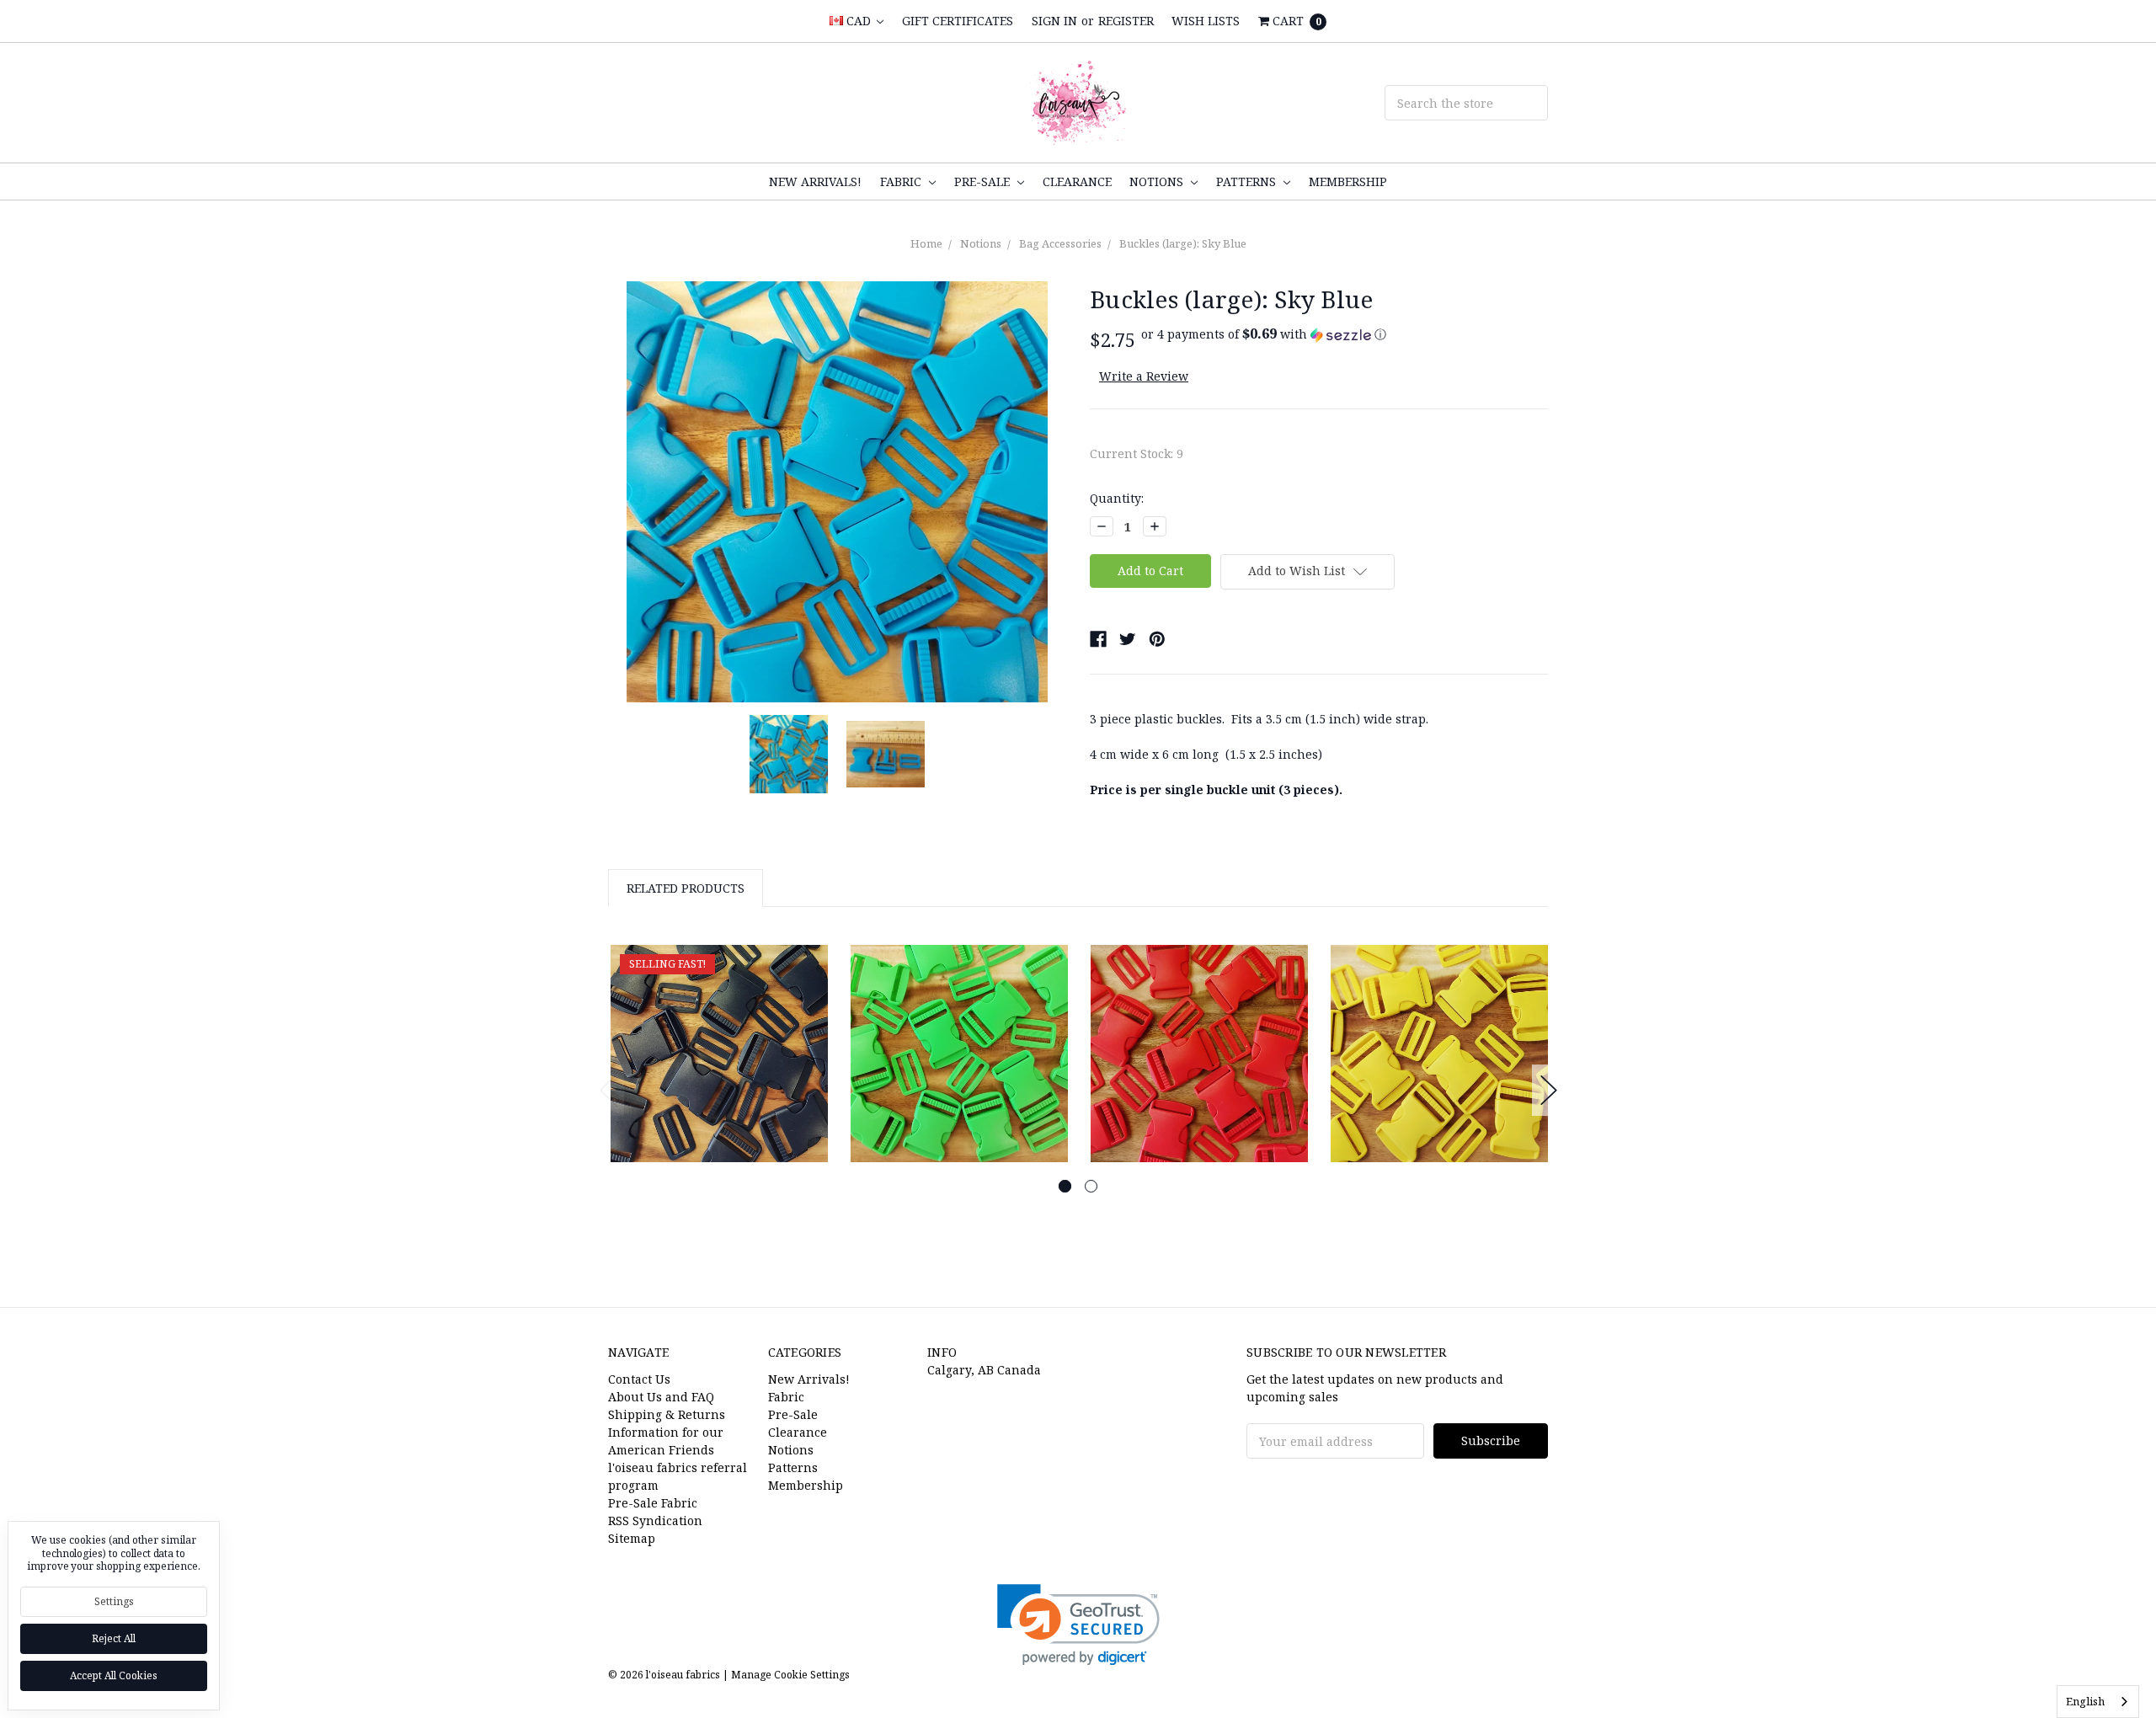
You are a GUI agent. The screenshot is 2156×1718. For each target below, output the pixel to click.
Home (926, 243)
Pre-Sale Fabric (653, 1503)
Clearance (1077, 181)
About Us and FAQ (661, 1397)
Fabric (902, 181)
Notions (1158, 181)
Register (1126, 21)
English (2085, 1701)
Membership (1348, 181)
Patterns (1248, 181)
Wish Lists (1206, 21)
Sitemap (632, 1538)
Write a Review (1144, 376)
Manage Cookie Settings (790, 1675)
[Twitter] (1128, 639)
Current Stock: (1137, 454)
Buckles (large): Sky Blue (1183, 243)
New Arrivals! (815, 181)
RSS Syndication (655, 1521)
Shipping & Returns (667, 1414)
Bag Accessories (1060, 243)
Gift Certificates (958, 21)
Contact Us (639, 1379)
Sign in (1054, 21)
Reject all (114, 1638)
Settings (114, 1601)
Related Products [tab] (686, 888)
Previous (608, 1090)
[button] (1264, 334)
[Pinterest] (1157, 639)
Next (1549, 1090)
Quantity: (1117, 498)
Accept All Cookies (114, 1675)
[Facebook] (1098, 639)
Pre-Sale (984, 181)
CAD (859, 21)
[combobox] (2098, 1702)
